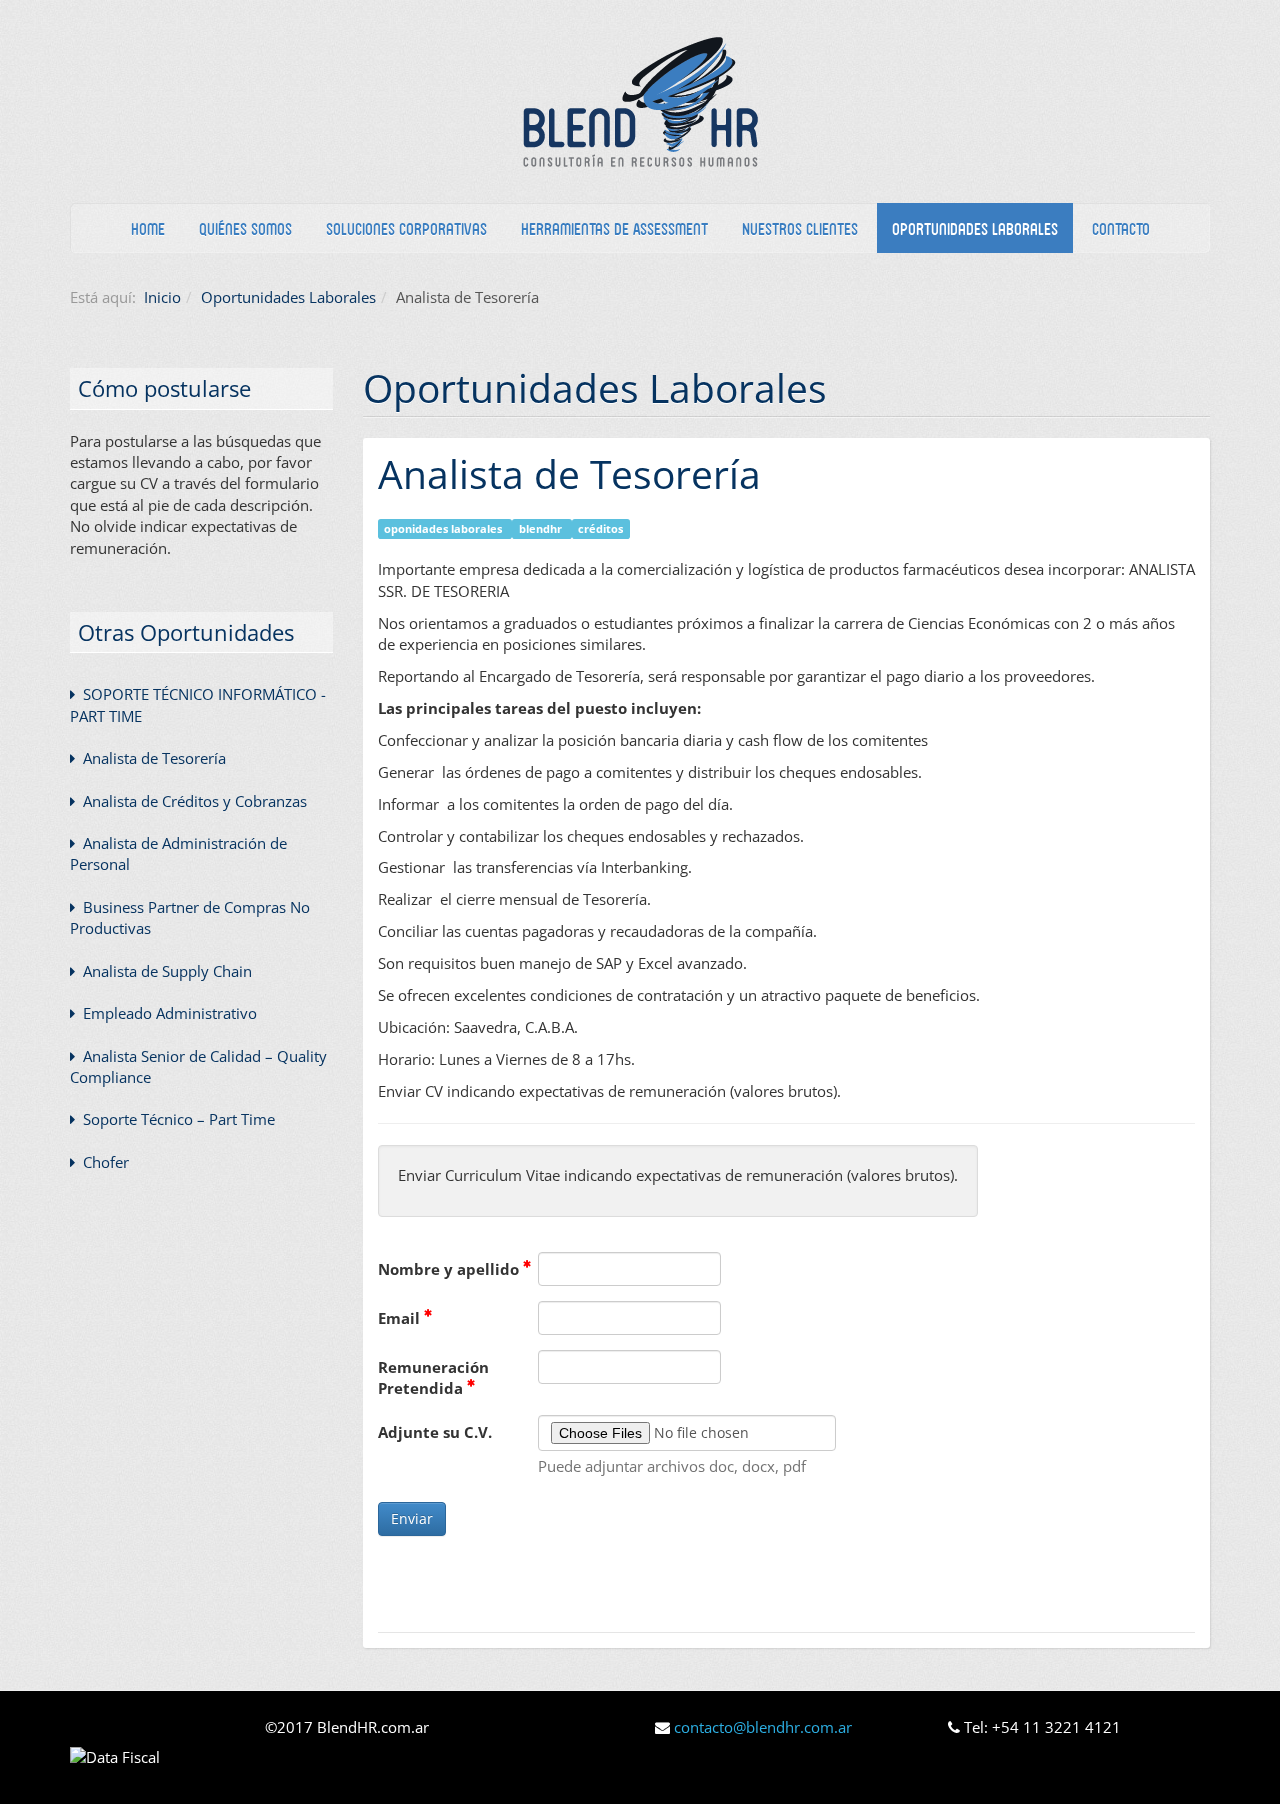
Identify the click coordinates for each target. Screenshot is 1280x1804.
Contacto (1121, 228)
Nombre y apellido (450, 1269)
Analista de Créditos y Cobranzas (193, 801)
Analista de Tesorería (569, 473)
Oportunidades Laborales (975, 228)
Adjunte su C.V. (435, 1432)
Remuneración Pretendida (433, 1377)
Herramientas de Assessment (614, 228)
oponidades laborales (444, 528)
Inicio (162, 297)
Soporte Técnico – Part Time (177, 1119)
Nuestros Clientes (800, 228)
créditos (600, 528)
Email (401, 1318)
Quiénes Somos (245, 228)
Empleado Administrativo (168, 1013)
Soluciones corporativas (406, 228)
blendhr (542, 528)
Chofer (104, 1162)
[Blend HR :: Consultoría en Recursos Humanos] (640, 101)
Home (148, 228)
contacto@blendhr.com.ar (763, 1727)
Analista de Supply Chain (165, 971)
